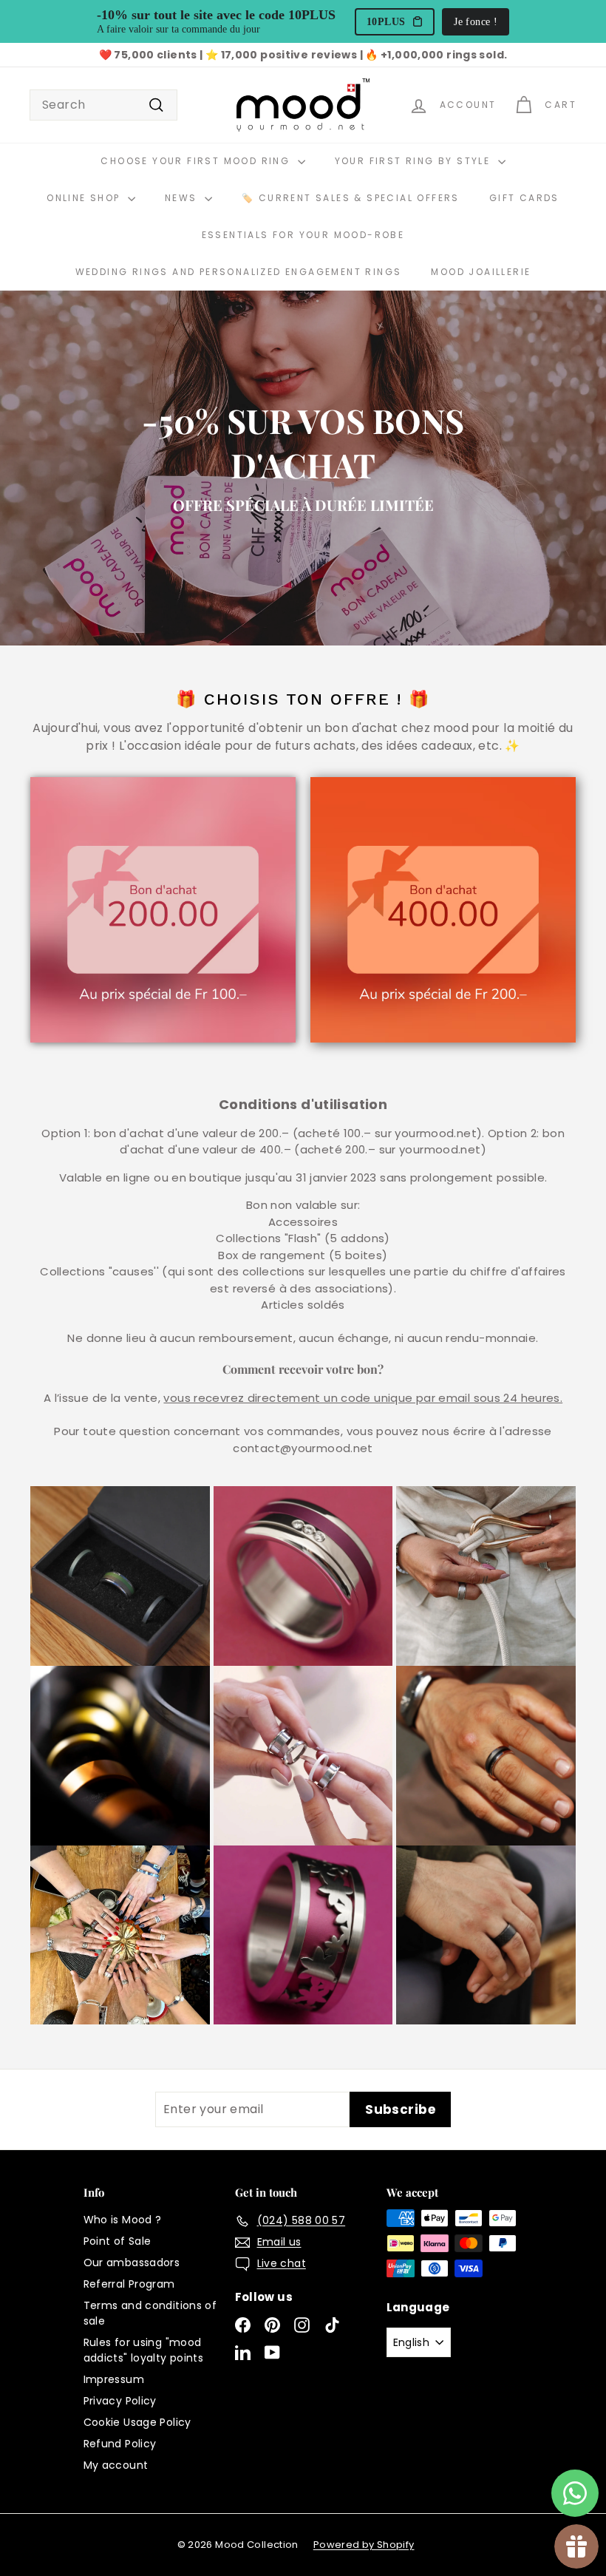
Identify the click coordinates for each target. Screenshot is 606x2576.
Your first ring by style (415, 161)
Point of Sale (118, 2241)
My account (116, 2465)
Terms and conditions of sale (150, 2313)
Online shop (85, 198)
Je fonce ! (476, 22)
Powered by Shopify (364, 2545)
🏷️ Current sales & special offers (351, 198)
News (183, 198)
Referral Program (129, 2284)
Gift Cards (524, 198)
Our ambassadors (132, 2263)
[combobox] (103, 105)
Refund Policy (120, 2444)
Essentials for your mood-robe (303, 235)
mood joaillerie (481, 272)
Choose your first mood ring (197, 161)
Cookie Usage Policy (137, 2422)
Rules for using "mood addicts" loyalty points (144, 2350)
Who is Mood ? (123, 2220)
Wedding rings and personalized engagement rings (239, 272)
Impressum (114, 2379)
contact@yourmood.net (303, 1448)
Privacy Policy (120, 2401)
